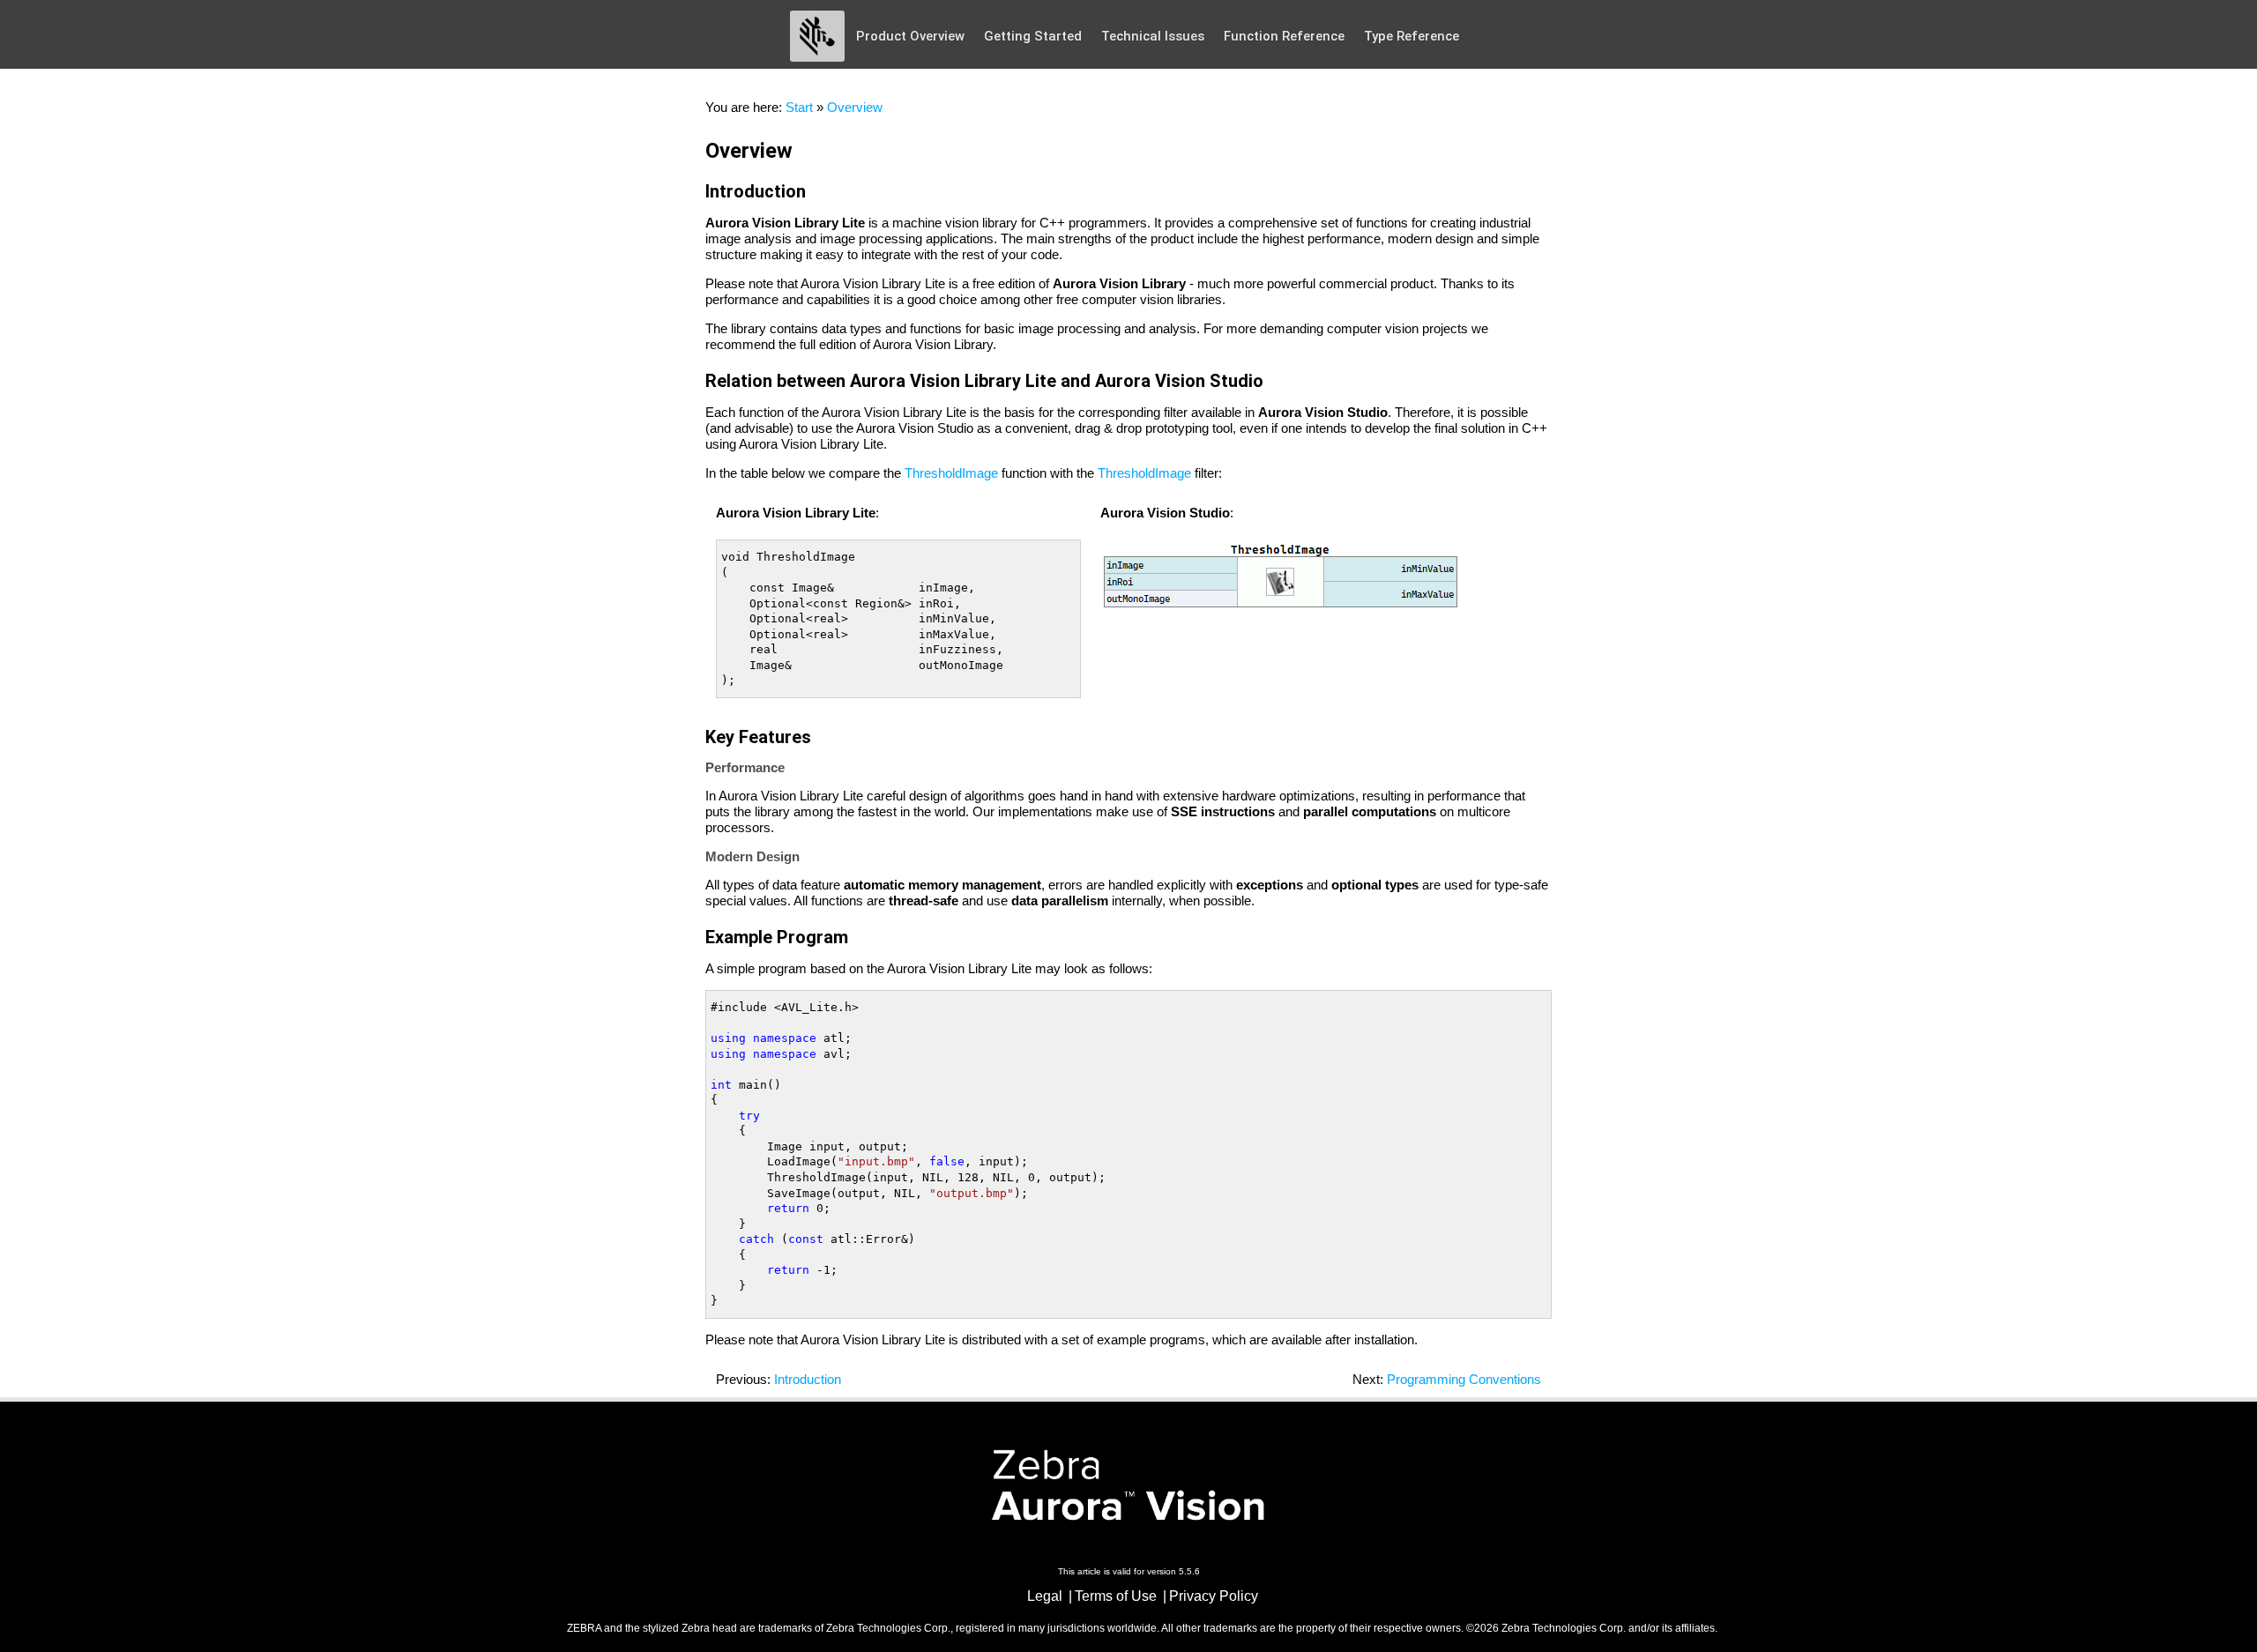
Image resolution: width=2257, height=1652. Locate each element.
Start (799, 107)
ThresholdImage (951, 473)
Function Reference (1284, 36)
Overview (855, 107)
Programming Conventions (1464, 1379)
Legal (1045, 1596)
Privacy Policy (1214, 1596)
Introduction (808, 1379)
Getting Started (1033, 36)
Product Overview (910, 36)
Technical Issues (1153, 36)
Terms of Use (1116, 1596)
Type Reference (1412, 36)
